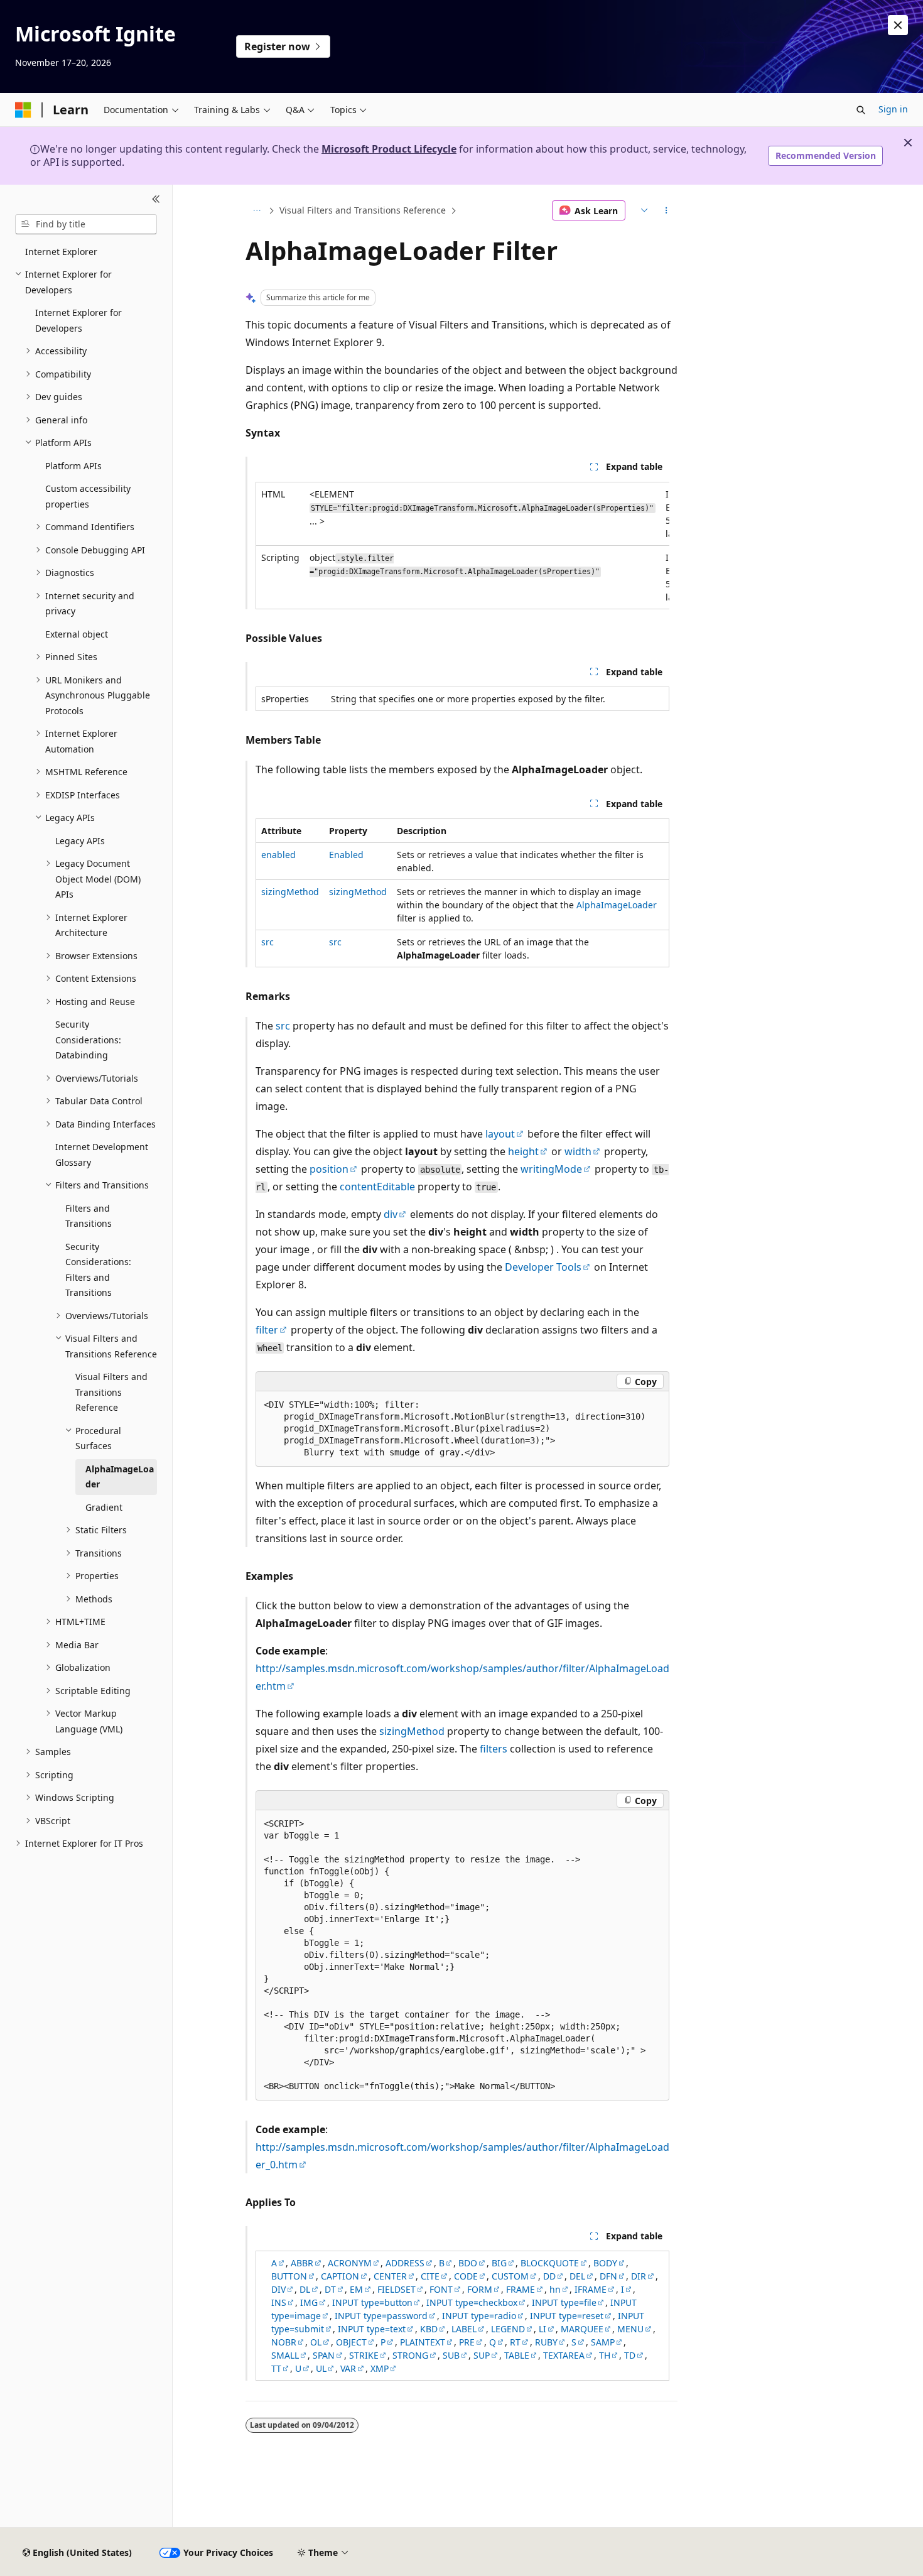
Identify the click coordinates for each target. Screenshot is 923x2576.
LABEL (464, 2329)
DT (330, 2289)
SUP (482, 2355)
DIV (278, 2289)
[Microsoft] (23, 110)
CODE (466, 2276)
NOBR (284, 2342)
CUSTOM (510, 2276)
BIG (499, 2263)
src (267, 942)
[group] (462, 546)
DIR (639, 2276)
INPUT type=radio (479, 2316)
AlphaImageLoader (617, 905)
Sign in (893, 109)
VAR (348, 2368)
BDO (468, 2263)
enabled (278, 855)
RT (515, 2342)
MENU (630, 2329)
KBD (429, 2329)
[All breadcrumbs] (256, 210)
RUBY (546, 2342)
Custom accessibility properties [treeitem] (88, 496)
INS (279, 2302)
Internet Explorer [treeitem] (61, 252)
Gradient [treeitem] (104, 1507)
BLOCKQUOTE (550, 2263)
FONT (441, 2289)
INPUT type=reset (567, 2316)
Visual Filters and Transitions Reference (363, 210)
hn (555, 2289)
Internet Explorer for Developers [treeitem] (78, 320)
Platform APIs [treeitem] (73, 466)
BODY (605, 2263)
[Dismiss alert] (898, 25)
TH (605, 2355)
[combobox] (86, 224)
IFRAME (591, 2289)
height (523, 1151)
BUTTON (289, 2276)
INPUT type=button (372, 2302)
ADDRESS (405, 2263)
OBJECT (351, 2342)
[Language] (643, 210)
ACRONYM (350, 2263)
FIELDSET (397, 2289)
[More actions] (667, 210)
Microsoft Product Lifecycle (389, 149)
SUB (451, 2355)
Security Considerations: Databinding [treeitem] (88, 1040)
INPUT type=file (564, 2302)
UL (321, 2368)
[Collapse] (156, 200)
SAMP (603, 2342)
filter (267, 1330)
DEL (577, 2276)
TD (630, 2355)
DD (549, 2276)
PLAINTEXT (423, 2342)
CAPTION (340, 2276)
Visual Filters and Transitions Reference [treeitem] (111, 1392)
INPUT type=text (372, 2329)
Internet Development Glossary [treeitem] (102, 1155)
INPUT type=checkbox (472, 2302)
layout (500, 1134)
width (578, 1151)
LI (542, 2329)
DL (305, 2289)
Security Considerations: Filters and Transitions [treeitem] (98, 1270)
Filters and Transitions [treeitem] (89, 1216)
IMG (309, 2302)
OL (316, 2342)
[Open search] (861, 110)
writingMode (551, 1169)
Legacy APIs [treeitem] (80, 841)
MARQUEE (582, 2329)
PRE (467, 2342)
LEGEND (508, 2329)
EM (356, 2289)
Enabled (346, 855)
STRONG (410, 2355)
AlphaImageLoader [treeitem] (120, 1477)
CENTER (390, 2276)
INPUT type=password (381, 2316)
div (391, 1214)
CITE (430, 2276)
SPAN (324, 2355)
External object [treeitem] (77, 634)
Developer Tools (543, 1267)
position (329, 1169)
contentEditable (377, 1187)
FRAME (521, 2289)
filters (494, 1749)
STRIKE (364, 2355)
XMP (380, 2368)
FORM (480, 2289)
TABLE (517, 2355)
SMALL (285, 2355)
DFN (608, 2276)
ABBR (302, 2263)
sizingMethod (290, 892)
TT (276, 2368)
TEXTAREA (564, 2355)
